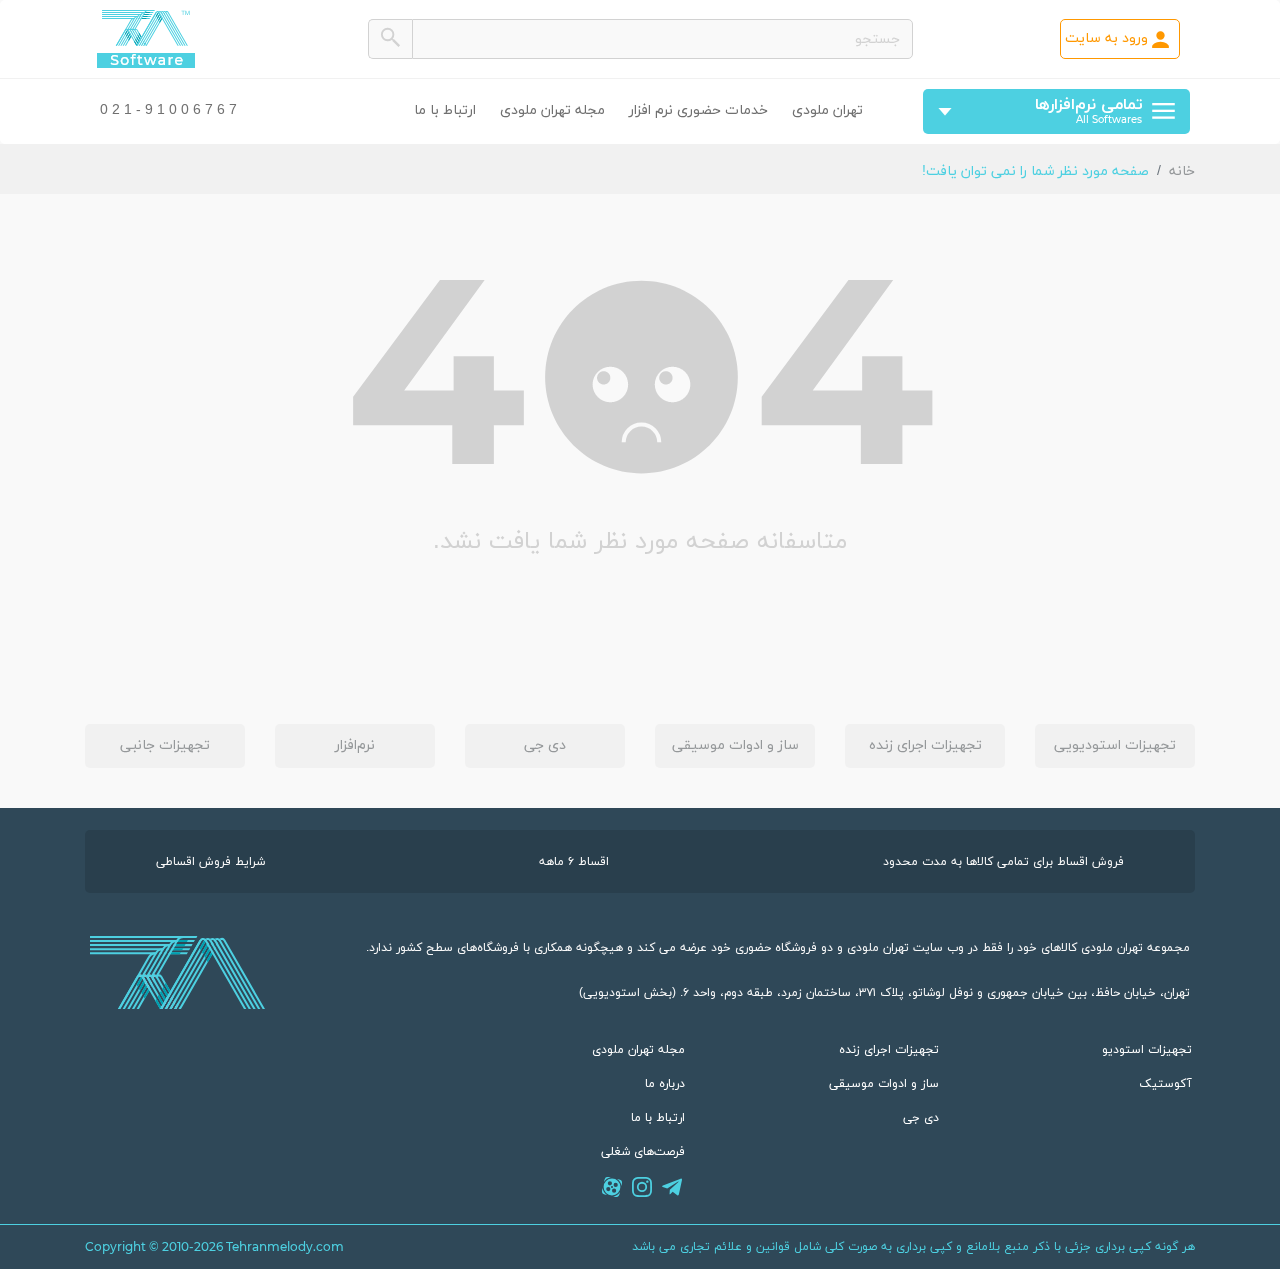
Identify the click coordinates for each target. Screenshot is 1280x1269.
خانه (1182, 171)
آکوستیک (1165, 1084)
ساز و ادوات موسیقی (735, 745)
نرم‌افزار (355, 745)
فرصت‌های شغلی (643, 1152)
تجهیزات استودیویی (1115, 745)
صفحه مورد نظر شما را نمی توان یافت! (1035, 171)
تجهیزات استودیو (1147, 1050)
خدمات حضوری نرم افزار (698, 110)
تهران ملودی (827, 110)
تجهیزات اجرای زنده (925, 745)
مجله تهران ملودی (552, 110)
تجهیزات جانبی (165, 745)
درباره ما (665, 1084)
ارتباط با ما (445, 110)
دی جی (545, 745)
